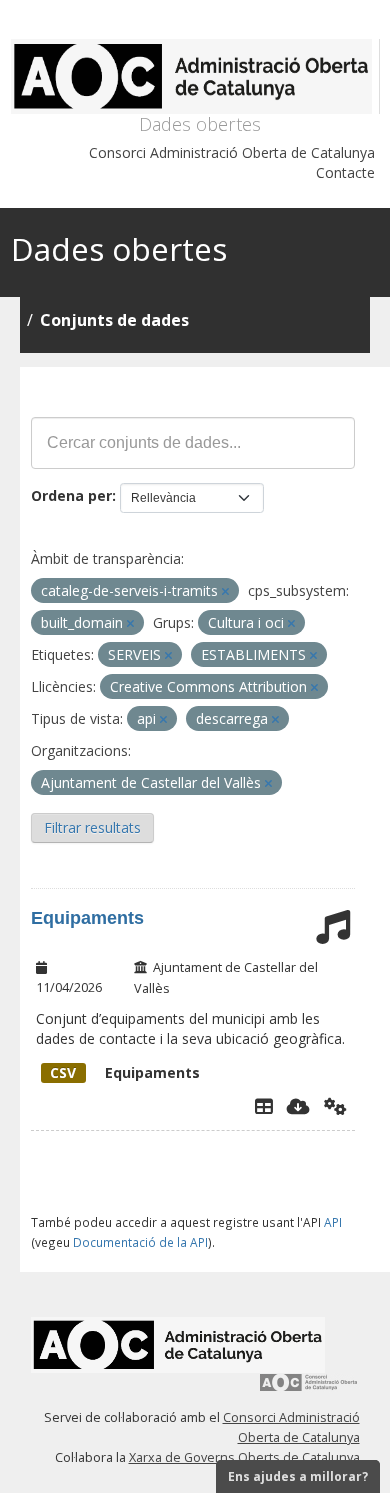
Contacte (345, 172)
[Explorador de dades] (264, 1106)
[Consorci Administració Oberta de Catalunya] (309, 1389)
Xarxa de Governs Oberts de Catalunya (244, 1457)
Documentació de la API (140, 1242)
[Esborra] (225, 591)
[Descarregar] (298, 1106)
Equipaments (87, 918)
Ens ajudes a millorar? (298, 1476)
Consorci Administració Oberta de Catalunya (232, 152)
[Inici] (195, 76)
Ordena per (71, 495)
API (333, 1222)
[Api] (335, 1106)
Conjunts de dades (114, 320)
